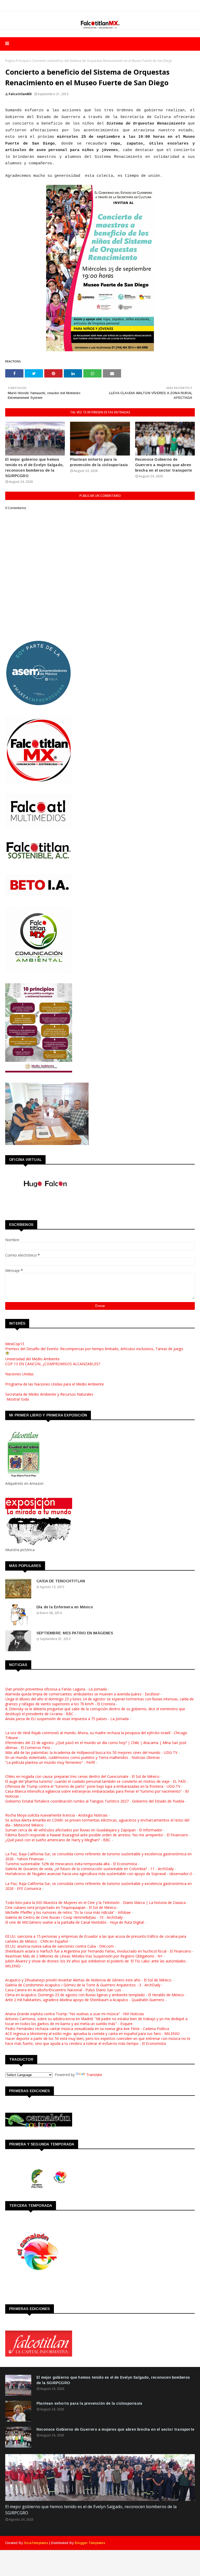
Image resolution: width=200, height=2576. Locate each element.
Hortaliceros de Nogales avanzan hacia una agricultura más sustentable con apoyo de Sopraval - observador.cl (99, 1874)
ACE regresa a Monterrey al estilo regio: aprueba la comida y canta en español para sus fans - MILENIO (92, 2034)
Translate (94, 2075)
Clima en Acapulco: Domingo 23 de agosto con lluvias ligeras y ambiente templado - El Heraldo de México (95, 1995)
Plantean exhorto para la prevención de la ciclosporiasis (99, 462)
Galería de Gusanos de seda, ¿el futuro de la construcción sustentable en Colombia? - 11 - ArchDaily (89, 1869)
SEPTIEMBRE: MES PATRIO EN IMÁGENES (75, 1633)
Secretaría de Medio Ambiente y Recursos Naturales (49, 1394)
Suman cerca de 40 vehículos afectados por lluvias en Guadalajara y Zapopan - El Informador (84, 1830)
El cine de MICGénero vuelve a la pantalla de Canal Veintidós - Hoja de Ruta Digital (74, 1922)
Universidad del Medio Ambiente (32, 1359)
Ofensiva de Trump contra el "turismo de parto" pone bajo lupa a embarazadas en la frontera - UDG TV (93, 1786)
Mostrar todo (18, 1399)
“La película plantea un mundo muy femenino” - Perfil (50, 1762)
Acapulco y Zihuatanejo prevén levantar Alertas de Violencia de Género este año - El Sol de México (88, 1980)
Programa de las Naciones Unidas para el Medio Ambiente (55, 1384)
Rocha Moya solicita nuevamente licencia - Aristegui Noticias (56, 1815)
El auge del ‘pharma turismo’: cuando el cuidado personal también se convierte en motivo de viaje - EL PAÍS (96, 1781)
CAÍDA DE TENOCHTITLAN (61, 1581)
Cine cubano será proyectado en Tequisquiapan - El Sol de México (61, 1907)
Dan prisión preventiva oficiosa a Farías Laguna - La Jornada (56, 1689)
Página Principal (17, 61)
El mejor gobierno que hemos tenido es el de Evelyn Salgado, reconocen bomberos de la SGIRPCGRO (34, 468)
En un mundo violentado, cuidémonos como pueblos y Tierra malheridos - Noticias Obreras (83, 1757)
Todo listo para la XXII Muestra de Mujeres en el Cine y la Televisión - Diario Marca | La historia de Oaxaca (95, 1902)
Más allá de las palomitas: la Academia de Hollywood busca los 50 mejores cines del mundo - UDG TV (91, 1752)
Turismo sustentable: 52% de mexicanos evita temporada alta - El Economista (71, 1864)
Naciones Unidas (19, 1374)
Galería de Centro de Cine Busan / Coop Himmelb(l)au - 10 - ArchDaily (64, 1917)
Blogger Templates (90, 2543)
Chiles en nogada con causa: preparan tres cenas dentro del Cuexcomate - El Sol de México (82, 1776)
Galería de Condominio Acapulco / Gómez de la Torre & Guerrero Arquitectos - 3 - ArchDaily (83, 1985)
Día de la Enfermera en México (65, 1607)
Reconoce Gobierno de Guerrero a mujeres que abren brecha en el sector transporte (164, 465)
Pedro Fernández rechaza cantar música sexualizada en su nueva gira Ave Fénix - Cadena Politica (87, 2029)
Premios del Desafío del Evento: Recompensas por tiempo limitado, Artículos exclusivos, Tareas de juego (94, 1349)
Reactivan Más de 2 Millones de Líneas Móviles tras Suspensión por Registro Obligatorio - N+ (84, 1956)
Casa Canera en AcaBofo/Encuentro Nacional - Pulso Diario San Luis (63, 1990)
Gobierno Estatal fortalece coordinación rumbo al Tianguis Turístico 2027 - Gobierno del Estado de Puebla (95, 1801)
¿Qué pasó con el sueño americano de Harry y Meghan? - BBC (58, 1840)
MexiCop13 (15, 1344)
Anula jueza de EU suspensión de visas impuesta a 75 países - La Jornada (67, 1719)
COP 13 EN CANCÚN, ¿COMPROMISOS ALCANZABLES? (53, 1364)
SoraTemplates (36, 2543)
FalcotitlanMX (20, 94)
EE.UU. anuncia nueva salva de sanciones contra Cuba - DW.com (60, 1946)
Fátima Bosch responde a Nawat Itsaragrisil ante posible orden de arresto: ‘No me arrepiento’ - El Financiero (97, 1835)
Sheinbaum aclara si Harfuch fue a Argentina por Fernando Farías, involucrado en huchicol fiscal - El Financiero (98, 1951)
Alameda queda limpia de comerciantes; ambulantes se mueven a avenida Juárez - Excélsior (82, 1694)
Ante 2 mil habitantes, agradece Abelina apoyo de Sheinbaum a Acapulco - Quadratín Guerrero (85, 2000)
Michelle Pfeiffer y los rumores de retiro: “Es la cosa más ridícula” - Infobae (68, 1912)
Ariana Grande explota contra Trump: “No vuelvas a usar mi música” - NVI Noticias (75, 2014)
